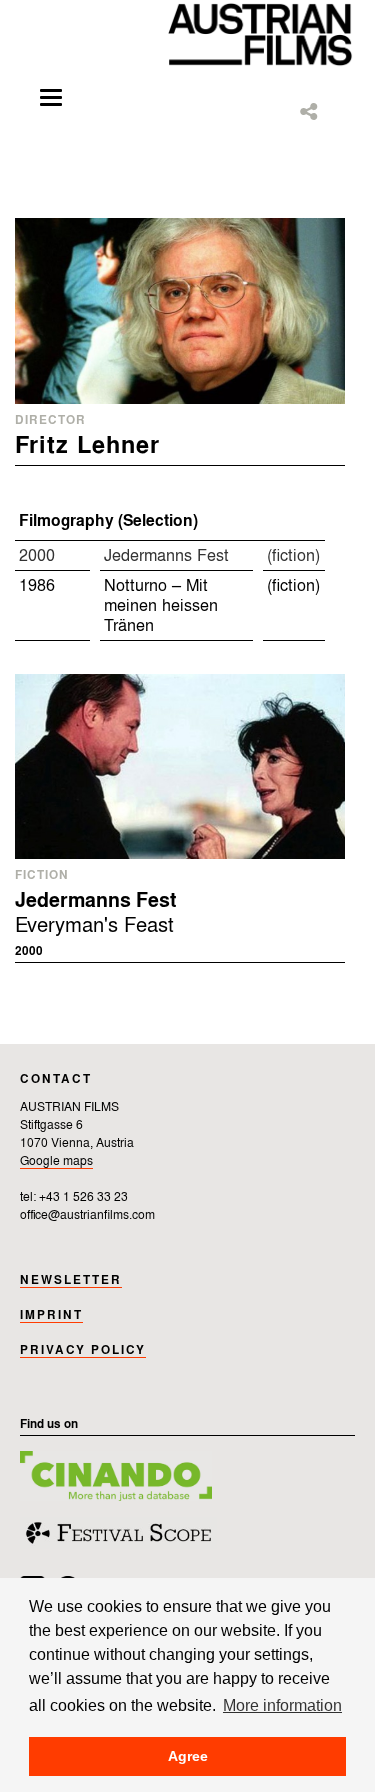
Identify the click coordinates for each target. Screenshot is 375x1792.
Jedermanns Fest (166, 556)
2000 (37, 556)
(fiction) (293, 556)
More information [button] (282, 1705)
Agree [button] (188, 1756)
